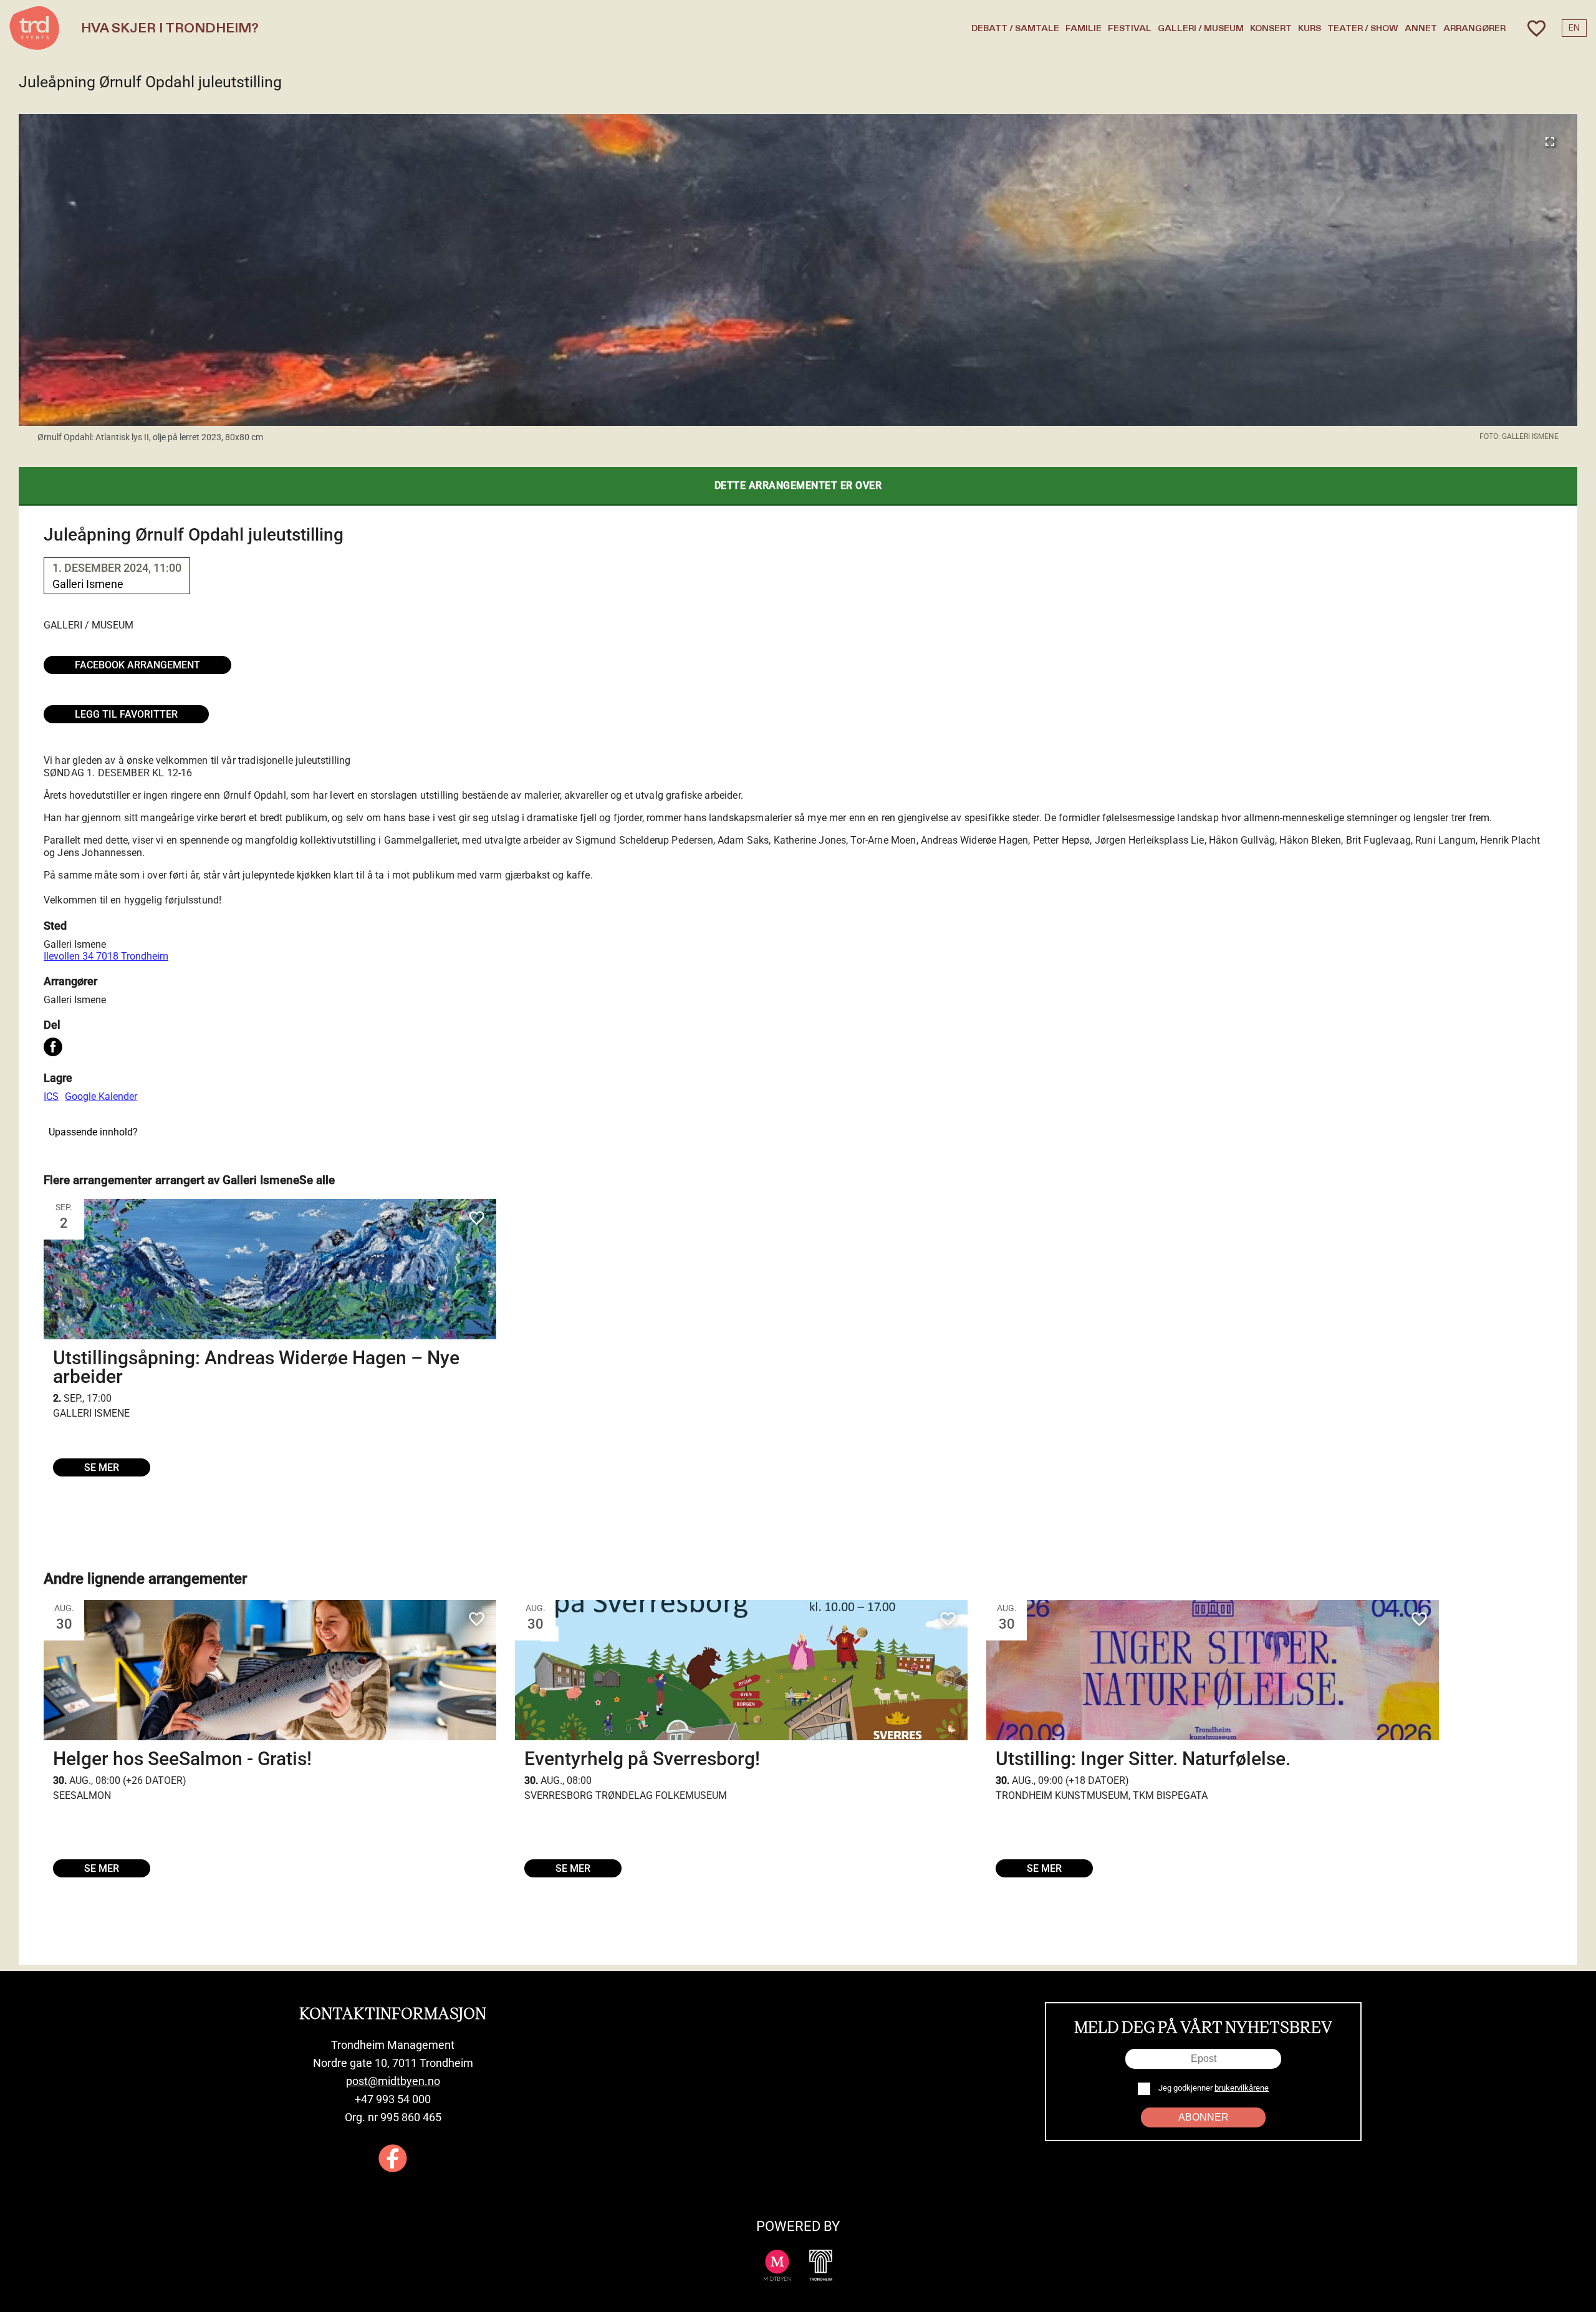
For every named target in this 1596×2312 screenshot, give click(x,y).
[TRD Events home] (34, 28)
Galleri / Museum (1201, 28)
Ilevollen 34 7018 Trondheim (106, 956)
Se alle (317, 1180)
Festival (1130, 28)
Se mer (102, 1467)
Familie (1084, 28)
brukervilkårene (1242, 2088)
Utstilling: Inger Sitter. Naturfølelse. (1143, 1759)
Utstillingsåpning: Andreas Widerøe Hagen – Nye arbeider (256, 1367)
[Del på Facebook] (53, 1048)
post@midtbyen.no (393, 2081)
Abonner (1204, 2117)
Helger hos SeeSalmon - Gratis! (182, 1759)
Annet (1421, 28)
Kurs (1310, 28)
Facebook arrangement (137, 665)
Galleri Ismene (75, 944)
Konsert (1271, 28)
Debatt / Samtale (1015, 28)
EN (1574, 28)
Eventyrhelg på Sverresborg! (642, 1759)
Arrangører (1474, 28)
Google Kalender (101, 1096)
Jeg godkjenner (1213, 2088)
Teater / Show (1363, 28)
